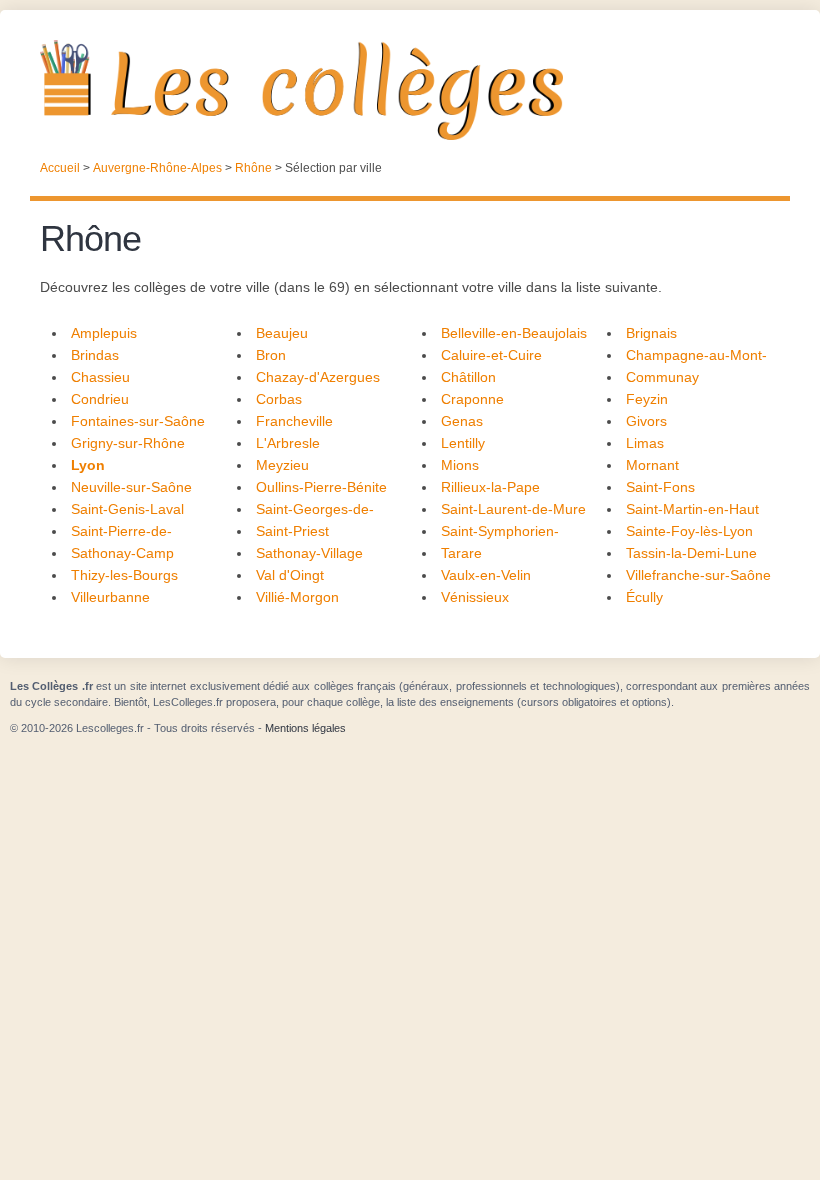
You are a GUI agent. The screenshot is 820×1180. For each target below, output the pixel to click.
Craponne (472, 399)
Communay (662, 377)
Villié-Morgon (297, 597)
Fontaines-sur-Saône (138, 421)
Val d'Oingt (290, 575)
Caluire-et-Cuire (491, 355)
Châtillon (468, 377)
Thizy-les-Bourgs (124, 575)
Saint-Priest (292, 531)
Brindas (95, 355)
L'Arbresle (288, 443)
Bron (271, 355)
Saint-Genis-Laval (127, 509)
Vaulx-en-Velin (486, 575)
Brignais (651, 333)
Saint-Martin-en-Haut (692, 509)
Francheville (294, 421)
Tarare (461, 553)
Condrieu (100, 399)
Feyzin (647, 399)
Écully (644, 597)
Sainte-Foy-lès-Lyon (689, 531)
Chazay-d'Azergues (318, 377)
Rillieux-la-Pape (490, 487)
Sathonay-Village (309, 553)
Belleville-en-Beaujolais (514, 333)
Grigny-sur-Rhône (128, 443)
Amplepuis (104, 333)
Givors (646, 421)
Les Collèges (410, 90)
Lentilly (463, 443)
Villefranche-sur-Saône (698, 575)
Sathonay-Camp (122, 553)
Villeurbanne (110, 597)
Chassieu (100, 377)
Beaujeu (282, 333)
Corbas (279, 399)
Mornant (652, 465)
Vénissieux (475, 597)
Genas (462, 421)
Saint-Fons (660, 487)
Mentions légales (305, 728)
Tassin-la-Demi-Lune (691, 553)
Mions (460, 465)
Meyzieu (282, 465)
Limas (645, 443)
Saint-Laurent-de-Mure (513, 509)
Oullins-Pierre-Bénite (321, 487)
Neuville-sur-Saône (131, 487)
